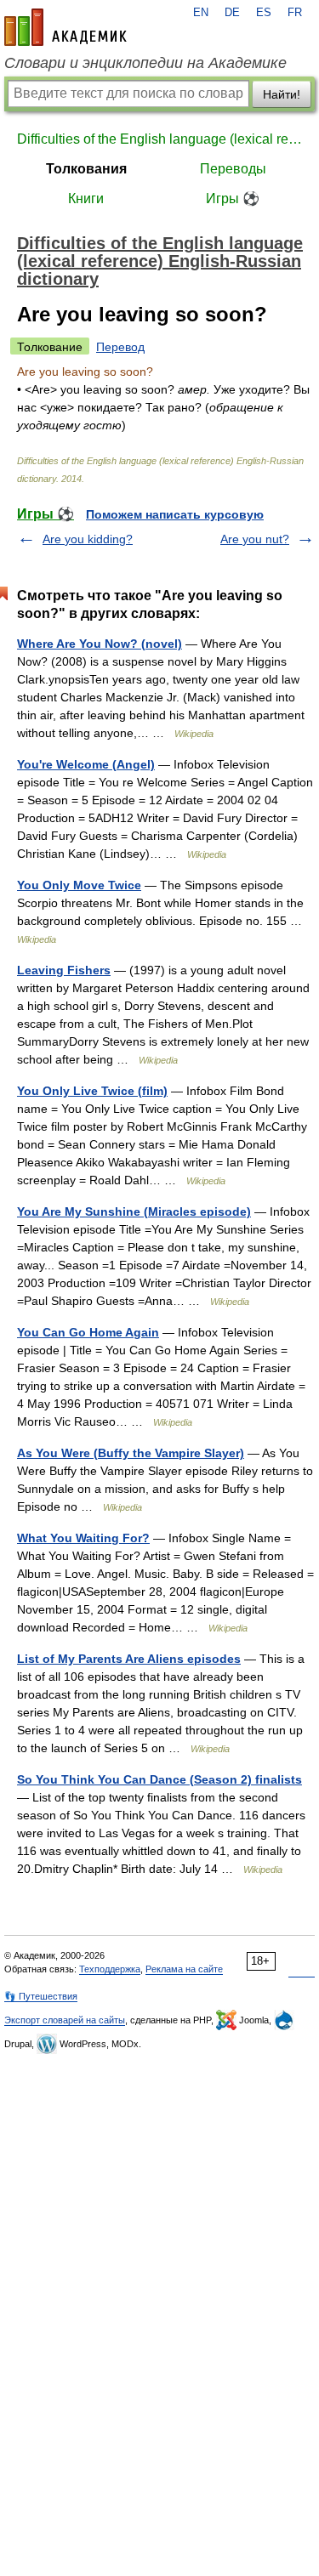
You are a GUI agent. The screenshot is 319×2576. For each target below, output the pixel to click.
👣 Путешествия (41, 1996)
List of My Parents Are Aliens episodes (129, 1659)
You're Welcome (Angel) (86, 764)
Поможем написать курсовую (175, 514)
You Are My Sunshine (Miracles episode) (134, 1211)
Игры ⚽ (233, 199)
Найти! (282, 94)
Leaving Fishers (64, 970)
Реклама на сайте (184, 1969)
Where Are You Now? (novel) (100, 644)
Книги (86, 199)
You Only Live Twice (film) (92, 1091)
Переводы (233, 169)
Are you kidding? (88, 539)
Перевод (120, 347)
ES (264, 13)
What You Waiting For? (83, 1538)
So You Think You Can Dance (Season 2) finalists (159, 1779)
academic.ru (66, 27)
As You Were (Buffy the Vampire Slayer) (131, 1453)
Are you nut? (255, 539)
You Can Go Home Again (88, 1332)
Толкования (86, 169)
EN (201, 13)
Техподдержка (110, 1969)
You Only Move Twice (79, 885)
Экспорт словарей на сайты (65, 2020)
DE (232, 13)
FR (295, 13)
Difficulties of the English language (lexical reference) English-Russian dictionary (159, 139)
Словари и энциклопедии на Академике (145, 63)
